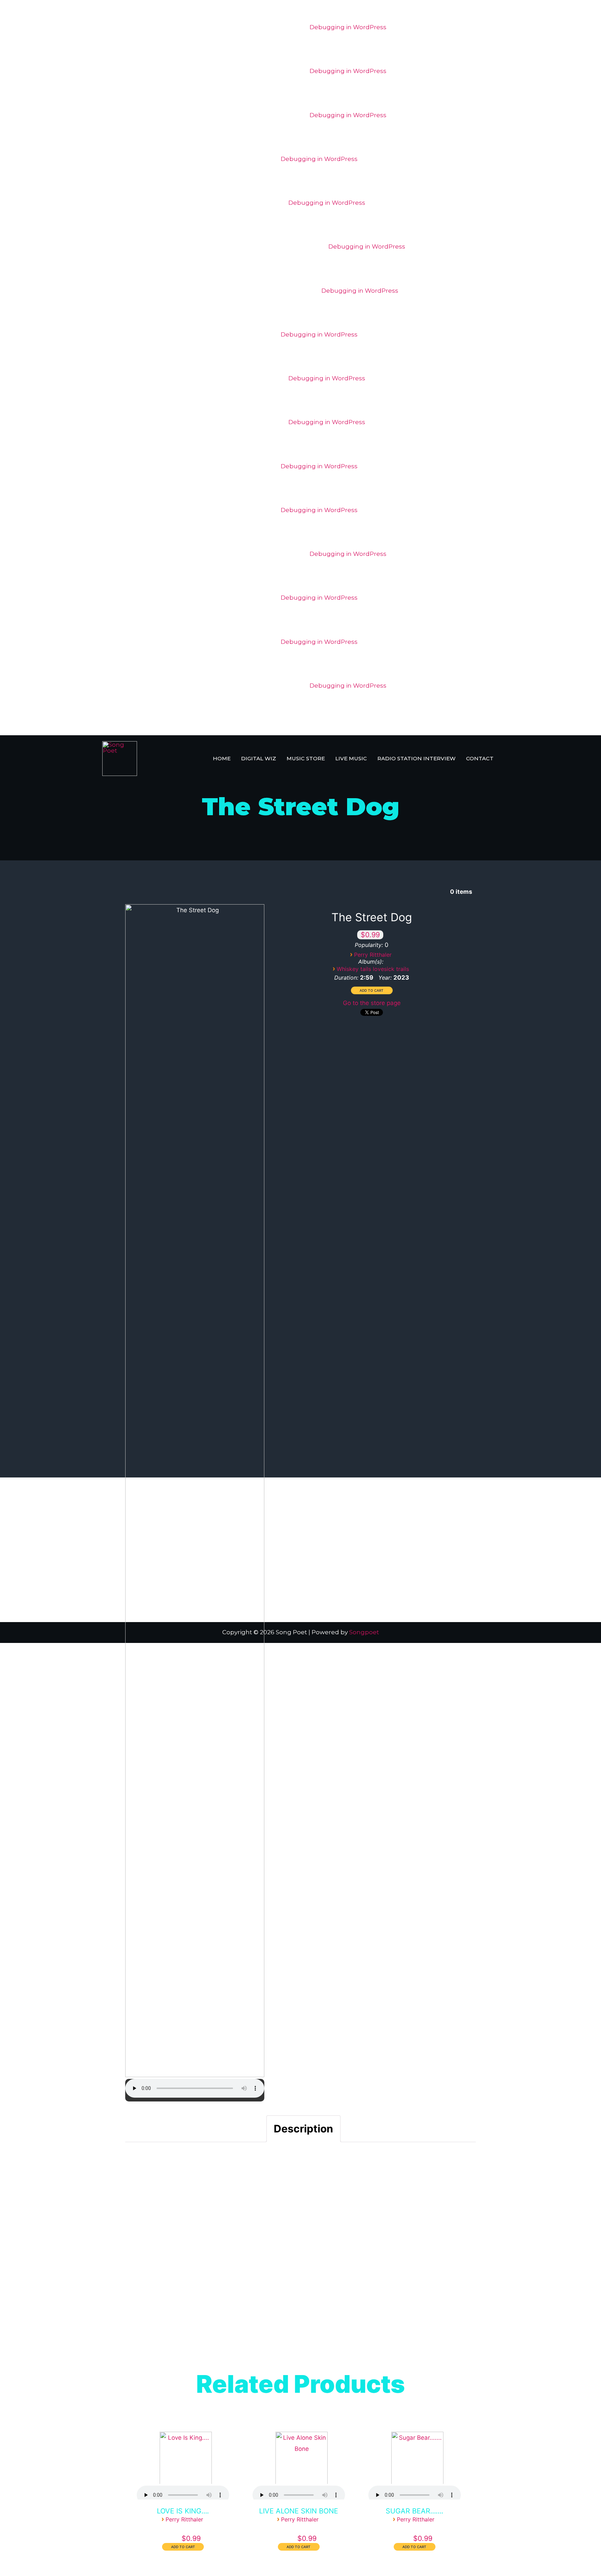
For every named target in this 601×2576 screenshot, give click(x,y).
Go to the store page (372, 1003)
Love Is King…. (183, 2511)
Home (222, 758)
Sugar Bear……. (415, 2511)
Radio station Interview (416, 758)
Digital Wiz (259, 758)
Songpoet (364, 1632)
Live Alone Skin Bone (299, 2511)
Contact (480, 758)
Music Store (306, 758)
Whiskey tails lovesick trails (373, 969)
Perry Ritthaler (373, 955)
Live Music (351, 758)
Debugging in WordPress (348, 27)
